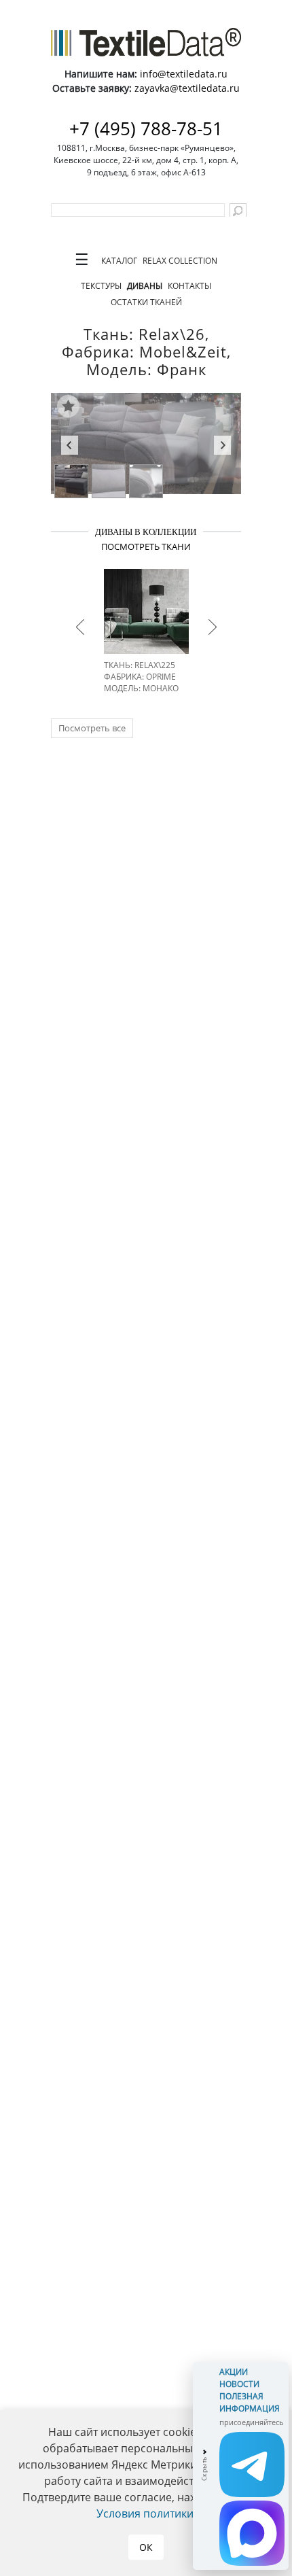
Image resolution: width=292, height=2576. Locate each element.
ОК (146, 2547)
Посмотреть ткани (146, 546)
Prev (70, 447)
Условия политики (145, 2513)
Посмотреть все (92, 728)
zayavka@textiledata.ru (187, 88)
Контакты (189, 286)
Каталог (119, 261)
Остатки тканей (146, 302)
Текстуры (101, 286)
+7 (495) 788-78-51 (146, 128)
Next (222, 447)
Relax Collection (180, 261)
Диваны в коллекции (146, 532)
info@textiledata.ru (184, 74)
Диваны (145, 286)
